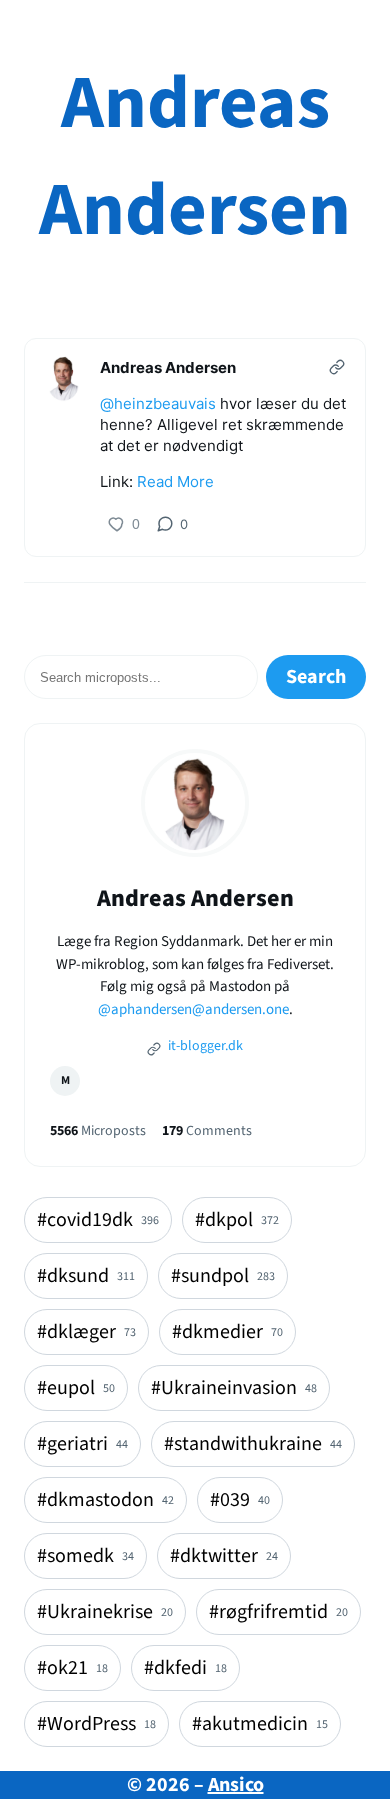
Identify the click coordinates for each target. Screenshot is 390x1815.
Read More (175, 481)
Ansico (236, 1785)
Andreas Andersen (195, 157)
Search (316, 677)
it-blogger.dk (204, 1046)
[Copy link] (337, 367)
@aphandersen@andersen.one (193, 1009)
